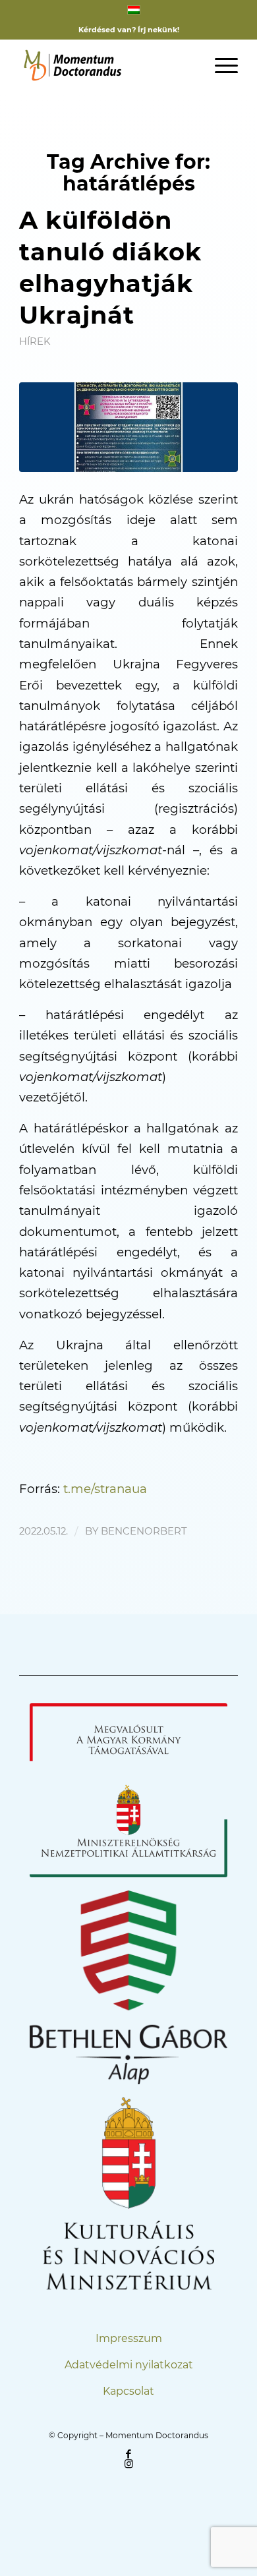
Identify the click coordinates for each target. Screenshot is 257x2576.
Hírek (35, 341)
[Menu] (220, 65)
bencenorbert (144, 1531)
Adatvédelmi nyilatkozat (129, 2365)
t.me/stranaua (105, 1489)
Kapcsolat (128, 2391)
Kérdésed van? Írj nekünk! (129, 30)
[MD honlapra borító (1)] (128, 427)
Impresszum (129, 2338)
